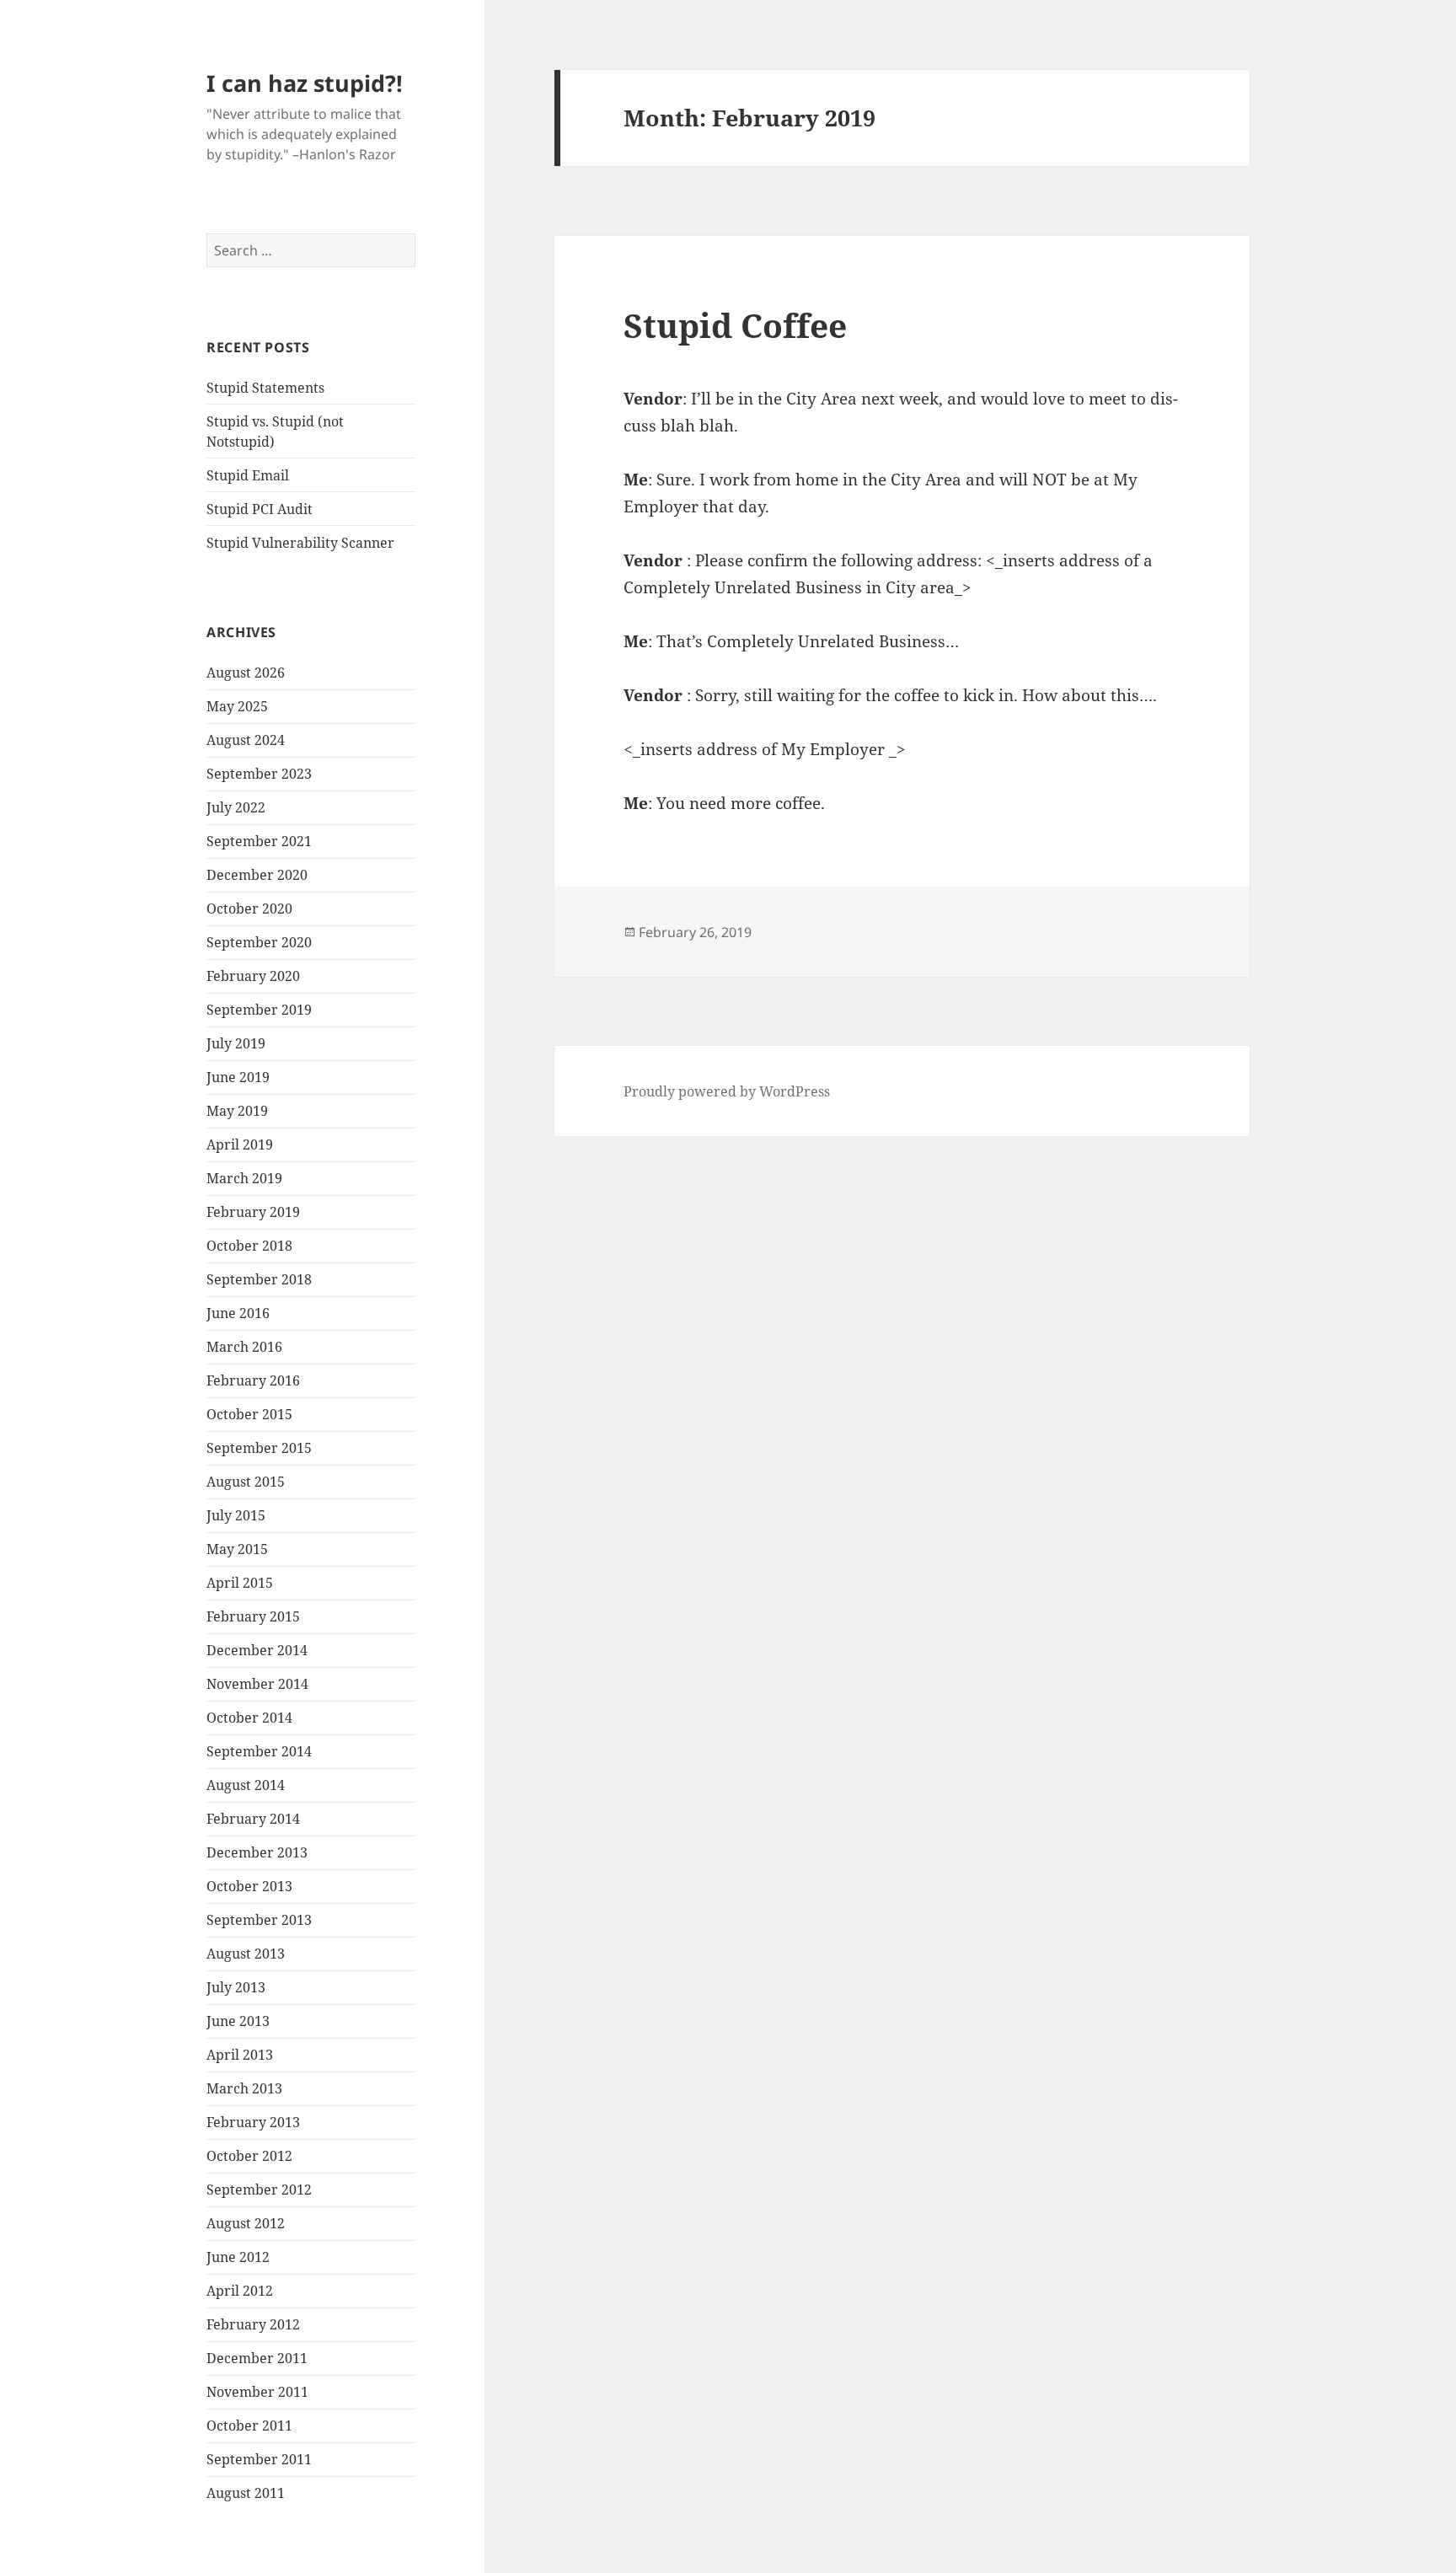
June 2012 (238, 2257)
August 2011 (246, 2493)
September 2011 (259, 2459)
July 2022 (236, 807)
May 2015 (237, 1549)
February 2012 (253, 2324)
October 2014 (249, 1718)
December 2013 (257, 1852)
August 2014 (246, 1785)
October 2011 (249, 2426)
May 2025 (237, 706)
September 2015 (259, 1448)
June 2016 (238, 1313)
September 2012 (259, 2190)
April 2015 (240, 1583)
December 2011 (257, 2358)
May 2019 (237, 1111)
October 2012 (249, 2156)
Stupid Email (248, 475)
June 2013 (238, 2021)
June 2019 (238, 1077)
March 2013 (244, 2088)
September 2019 (259, 1010)
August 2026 (246, 673)
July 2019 (236, 1043)
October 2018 (249, 1246)
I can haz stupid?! (305, 83)
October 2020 (249, 909)
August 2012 (246, 2223)
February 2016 (253, 1380)
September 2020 (259, 942)
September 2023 (259, 774)
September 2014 (259, 1751)
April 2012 (240, 2291)
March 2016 (244, 1347)
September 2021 (259, 841)
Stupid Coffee (735, 325)
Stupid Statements (265, 388)
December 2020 (257, 875)
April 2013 (240, 2055)
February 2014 (253, 1819)
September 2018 (259, 1279)
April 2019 (240, 1144)
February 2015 (253, 1616)
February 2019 (253, 1212)
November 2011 (257, 2392)
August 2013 (246, 1954)
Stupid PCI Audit (260, 509)
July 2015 (236, 1515)
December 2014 (257, 1650)
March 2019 (244, 1178)
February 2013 (253, 2122)
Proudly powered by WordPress (727, 1091)
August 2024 (246, 740)
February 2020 (253, 976)
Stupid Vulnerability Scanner (300, 543)
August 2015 (246, 1482)
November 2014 (257, 1684)
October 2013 (249, 1886)
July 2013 (236, 1987)
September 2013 (259, 1920)
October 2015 (249, 1414)
